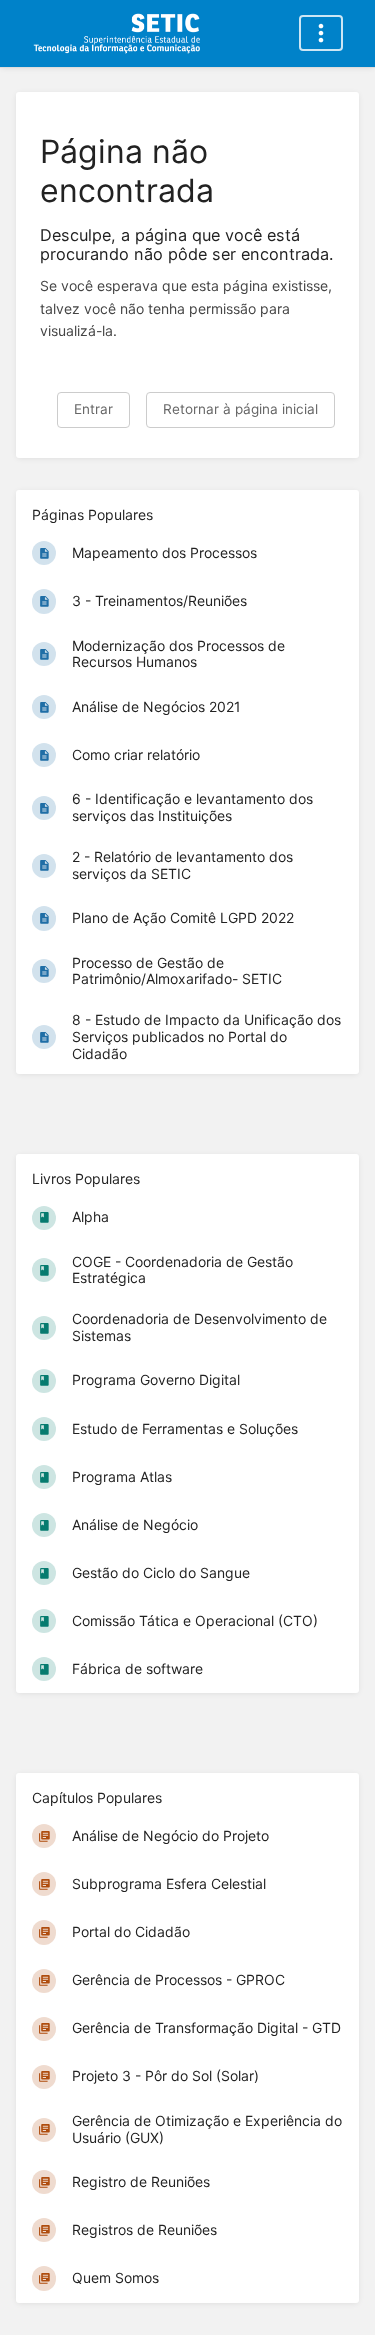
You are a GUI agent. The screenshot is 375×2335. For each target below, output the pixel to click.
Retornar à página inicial (240, 409)
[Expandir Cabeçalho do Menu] (321, 33)
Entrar (93, 409)
